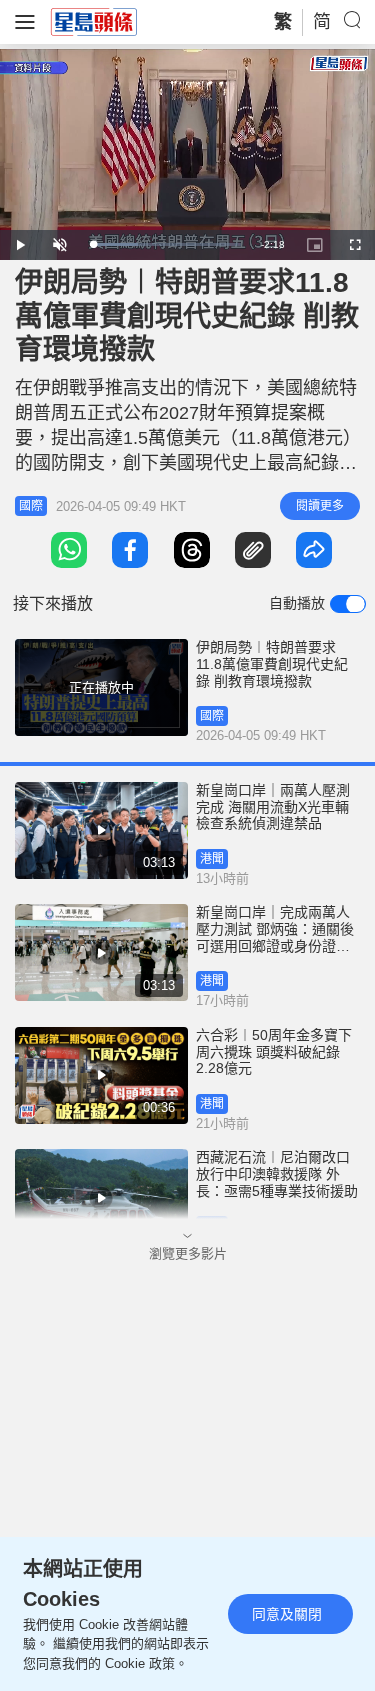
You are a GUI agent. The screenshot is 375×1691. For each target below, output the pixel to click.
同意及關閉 (287, 1614)
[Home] (94, 21)
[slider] (165, 244)
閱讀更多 (320, 506)
